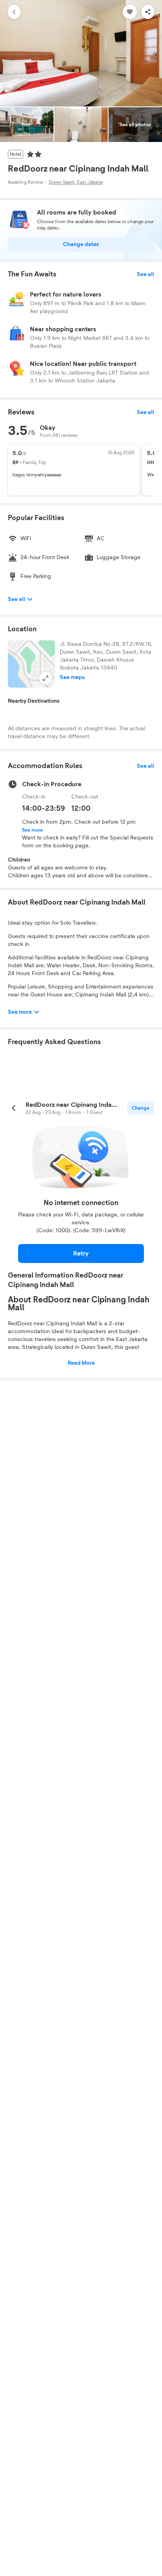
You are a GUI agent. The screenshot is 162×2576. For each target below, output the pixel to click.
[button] (31, 664)
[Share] (148, 12)
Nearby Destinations (34, 701)
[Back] (14, 12)
